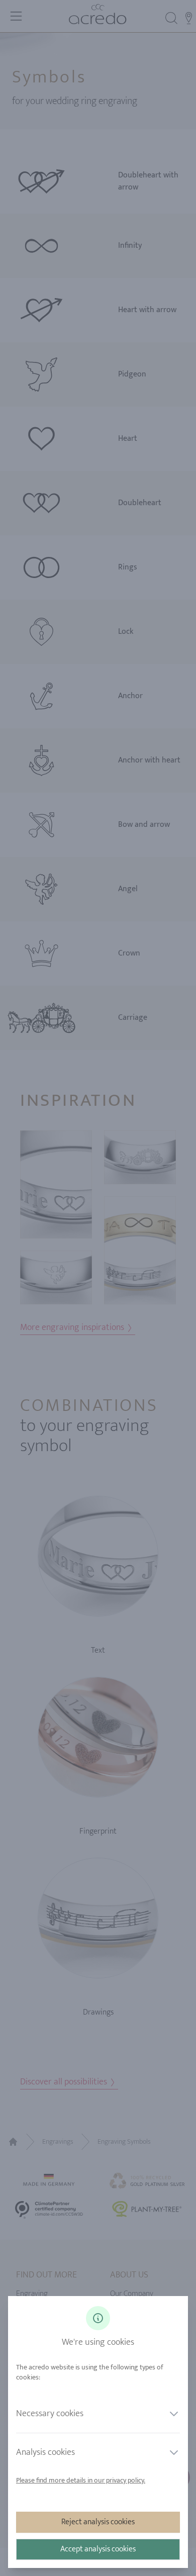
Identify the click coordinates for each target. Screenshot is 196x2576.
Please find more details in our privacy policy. (81, 2480)
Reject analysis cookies (98, 2522)
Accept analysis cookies (98, 2549)
